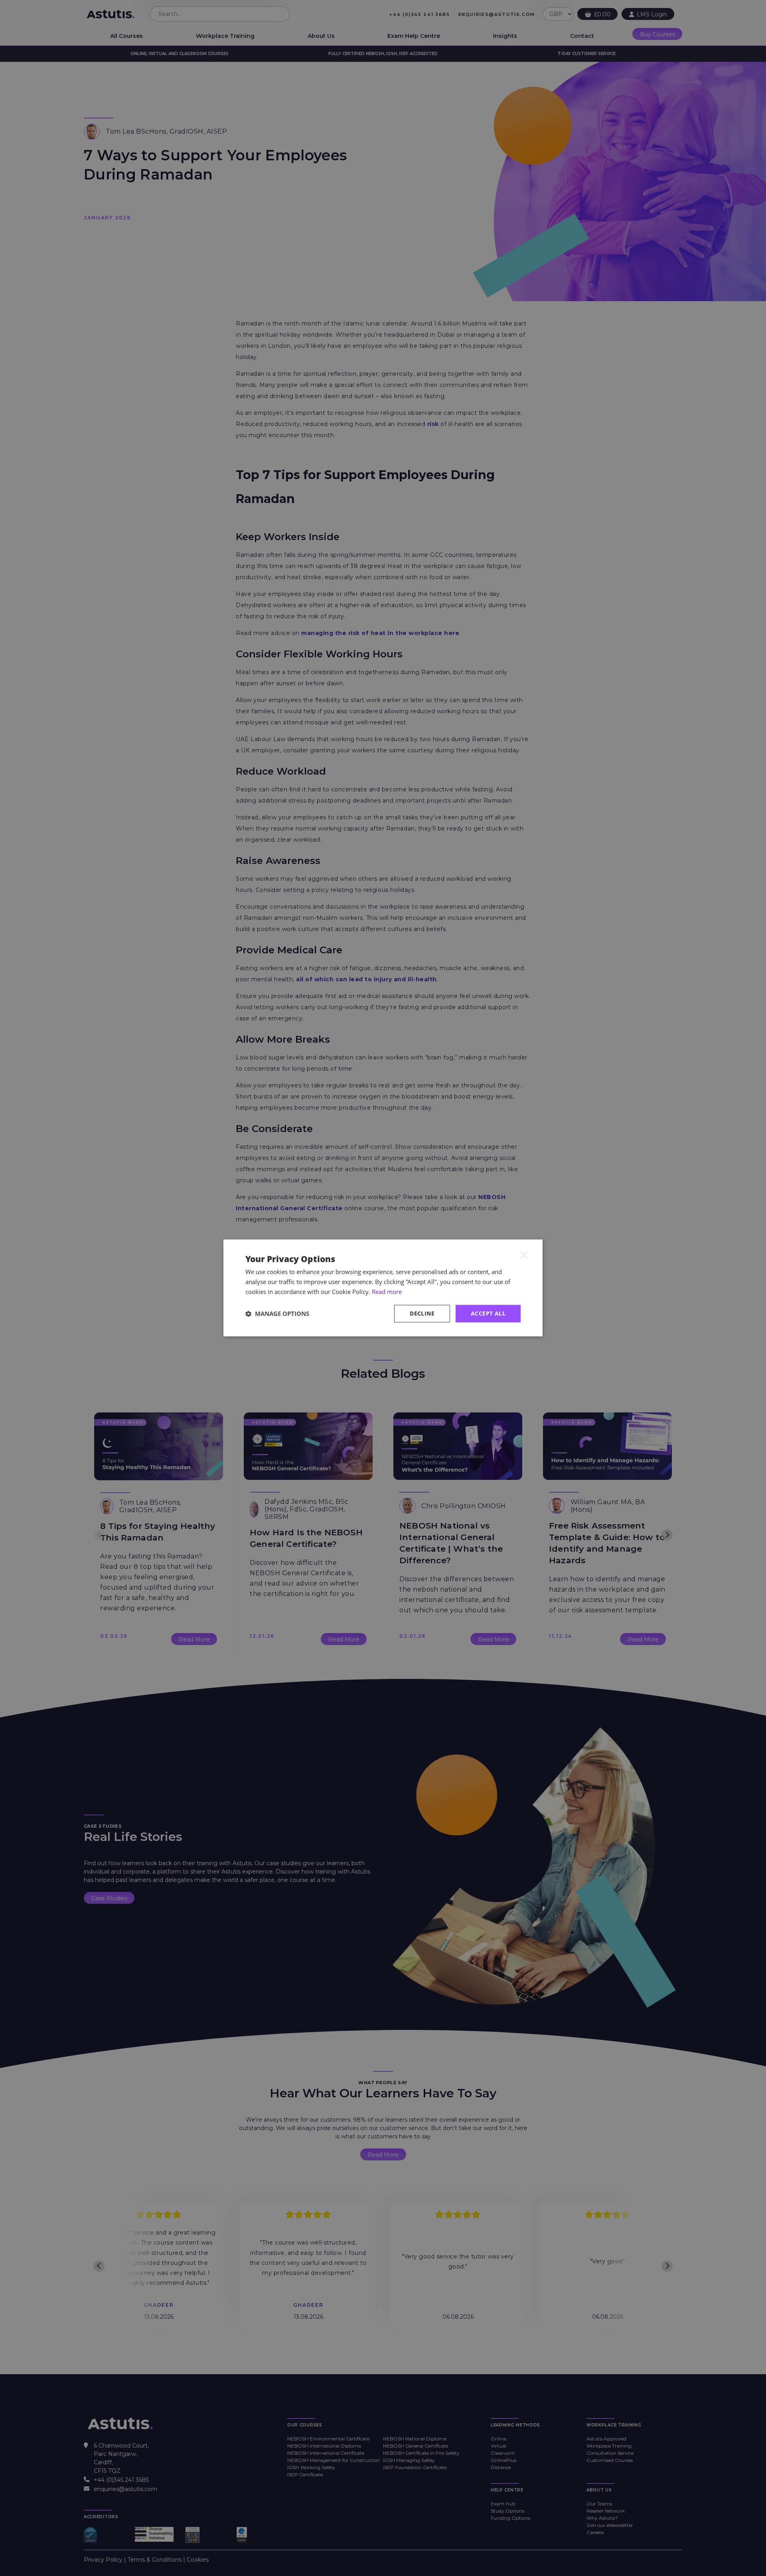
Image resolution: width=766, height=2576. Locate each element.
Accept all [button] (488, 1313)
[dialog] (383, 1288)
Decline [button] (422, 1313)
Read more (387, 1292)
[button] (277, 1314)
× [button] (524, 1254)
